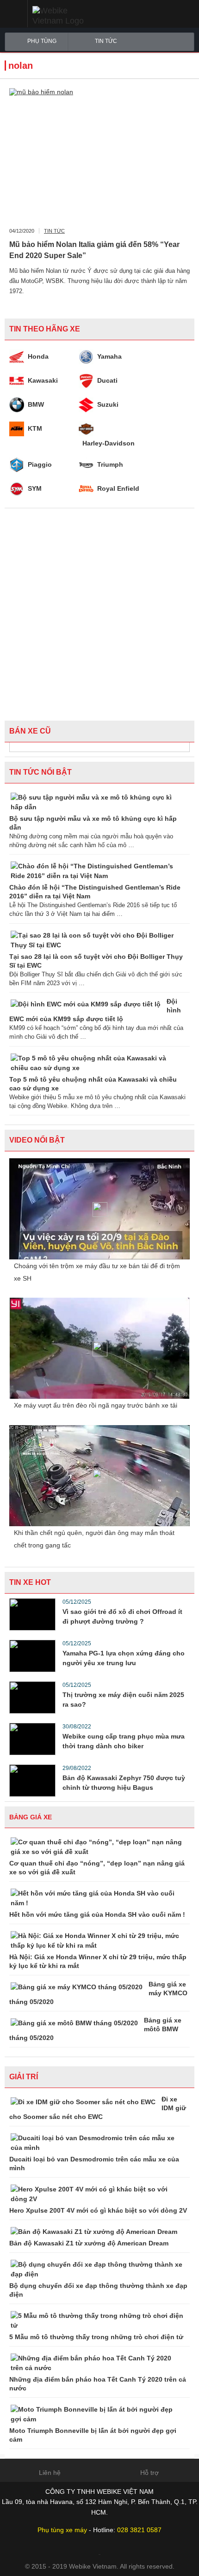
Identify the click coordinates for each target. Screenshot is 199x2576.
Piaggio (40, 464)
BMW (36, 404)
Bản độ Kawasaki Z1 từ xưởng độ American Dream (89, 2243)
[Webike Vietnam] (72, 16)
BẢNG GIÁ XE (31, 1817)
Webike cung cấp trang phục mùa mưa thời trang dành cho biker (124, 1741)
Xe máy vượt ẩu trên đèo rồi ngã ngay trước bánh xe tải (96, 1405)
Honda (38, 356)
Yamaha (109, 356)
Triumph (110, 464)
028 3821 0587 (139, 2530)
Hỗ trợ (149, 2473)
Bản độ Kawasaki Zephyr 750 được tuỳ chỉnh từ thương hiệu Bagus (124, 1783)
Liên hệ (50, 2473)
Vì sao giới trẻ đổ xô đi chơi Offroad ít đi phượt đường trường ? (122, 1616)
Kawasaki (43, 380)
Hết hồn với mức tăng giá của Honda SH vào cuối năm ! (97, 1914)
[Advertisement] (99, 612)
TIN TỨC (54, 231)
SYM (35, 488)
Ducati (107, 380)
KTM (35, 428)
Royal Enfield (118, 488)
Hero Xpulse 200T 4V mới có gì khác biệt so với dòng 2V (98, 2210)
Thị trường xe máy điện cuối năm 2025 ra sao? (123, 1700)
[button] (14, 14)
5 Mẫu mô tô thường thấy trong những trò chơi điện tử (96, 2337)
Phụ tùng (42, 41)
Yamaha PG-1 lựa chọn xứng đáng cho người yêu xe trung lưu (124, 1658)
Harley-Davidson (109, 443)
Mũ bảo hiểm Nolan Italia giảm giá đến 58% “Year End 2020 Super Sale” (94, 250)
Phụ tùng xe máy (62, 2530)
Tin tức (106, 41)
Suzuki (108, 404)
